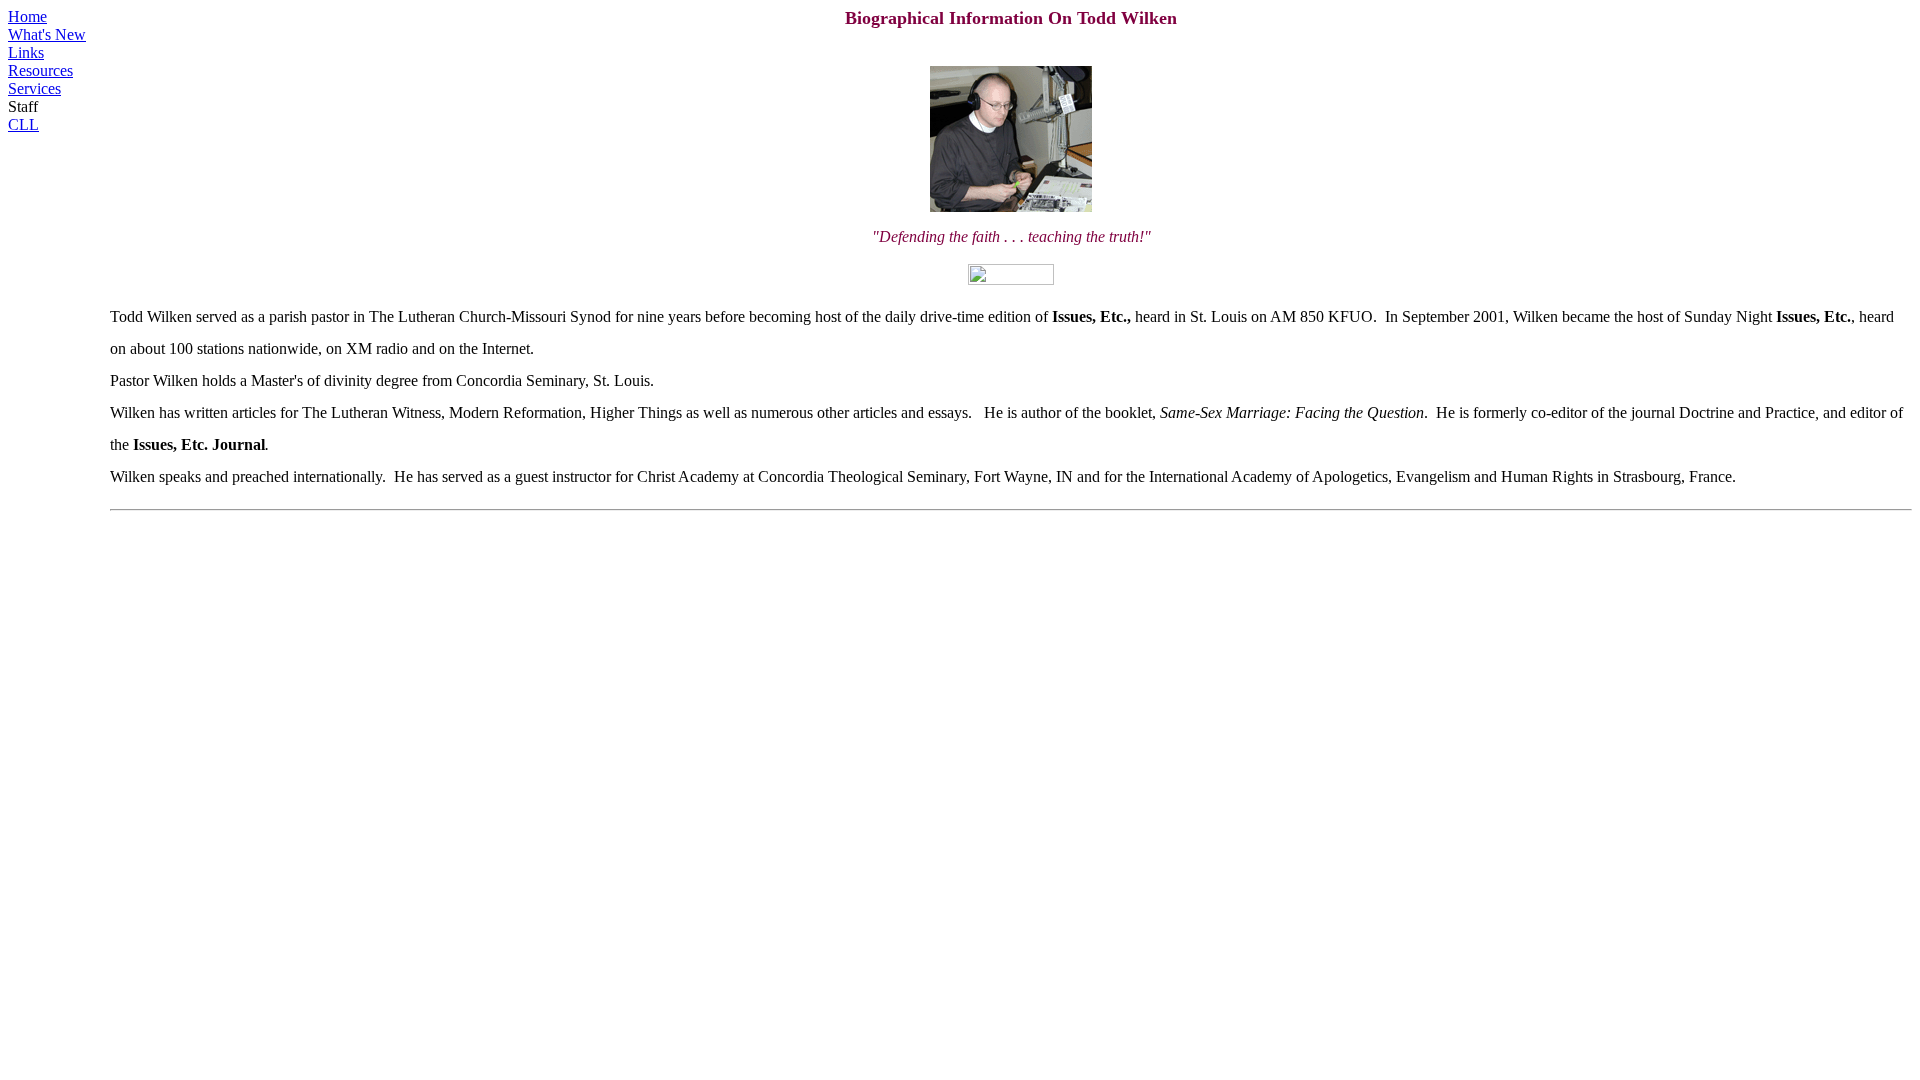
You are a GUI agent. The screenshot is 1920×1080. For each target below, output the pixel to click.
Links (26, 52)
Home (27, 16)
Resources (40, 70)
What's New (47, 34)
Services (34, 88)
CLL (23, 124)
